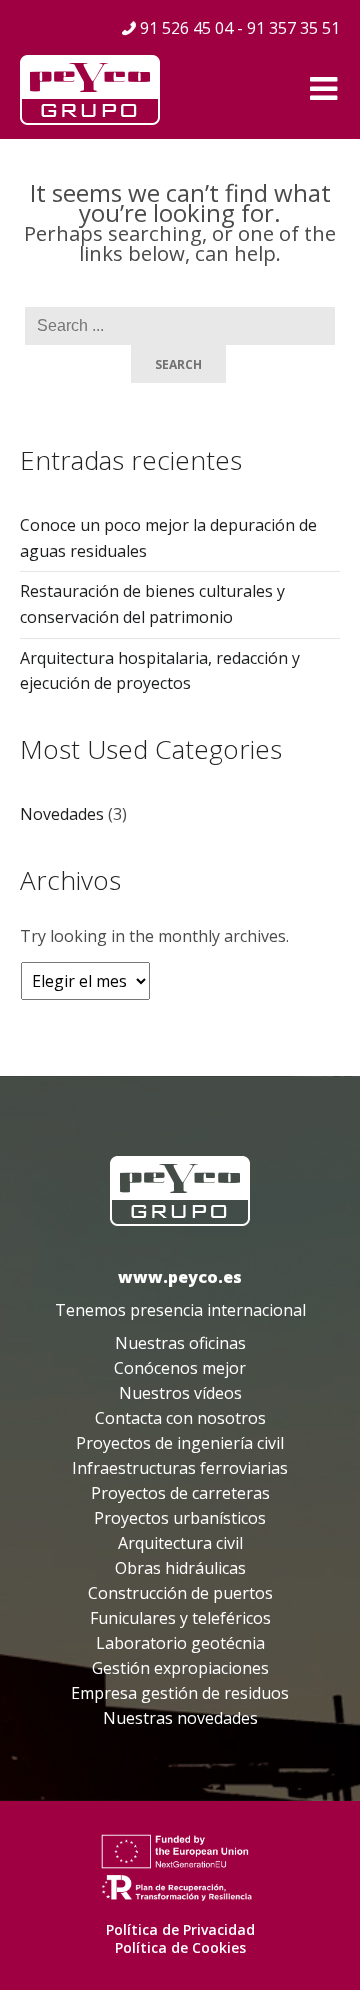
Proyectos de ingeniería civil (180, 1443)
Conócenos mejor (180, 1368)
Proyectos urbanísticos (180, 1518)
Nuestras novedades (180, 1718)
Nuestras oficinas (180, 1343)
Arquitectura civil (180, 1543)
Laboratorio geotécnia (180, 1643)
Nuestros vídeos (180, 1393)
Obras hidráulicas (180, 1568)
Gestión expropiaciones (180, 1668)
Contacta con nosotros (180, 1418)
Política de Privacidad (180, 1929)
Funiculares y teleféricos (180, 1618)
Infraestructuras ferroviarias (180, 1468)
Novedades (62, 814)
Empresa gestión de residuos (180, 1693)
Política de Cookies (180, 1947)
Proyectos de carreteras (180, 1493)
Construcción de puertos (180, 1593)
